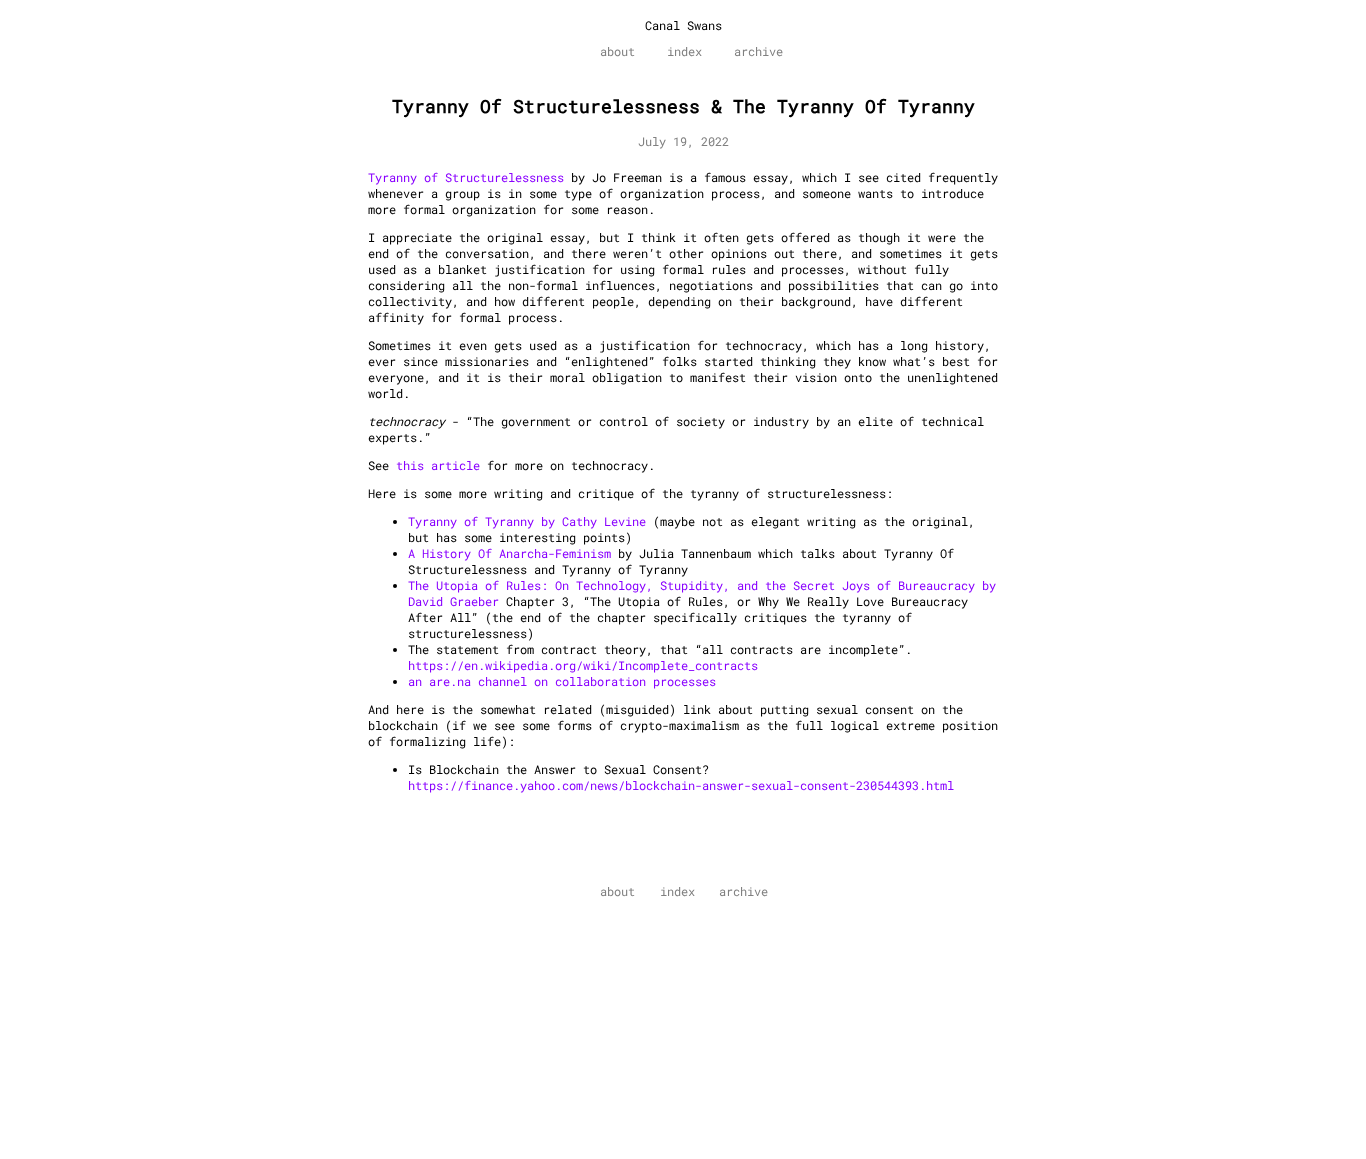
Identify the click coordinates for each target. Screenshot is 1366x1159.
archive (758, 51)
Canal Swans (683, 25)
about (617, 51)
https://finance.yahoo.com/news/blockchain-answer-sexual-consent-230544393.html (681, 785)
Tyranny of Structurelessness (466, 177)
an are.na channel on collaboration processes (562, 681)
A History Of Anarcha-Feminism (509, 553)
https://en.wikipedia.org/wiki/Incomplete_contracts (583, 665)
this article (438, 465)
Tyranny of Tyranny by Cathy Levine (527, 521)
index (684, 51)
